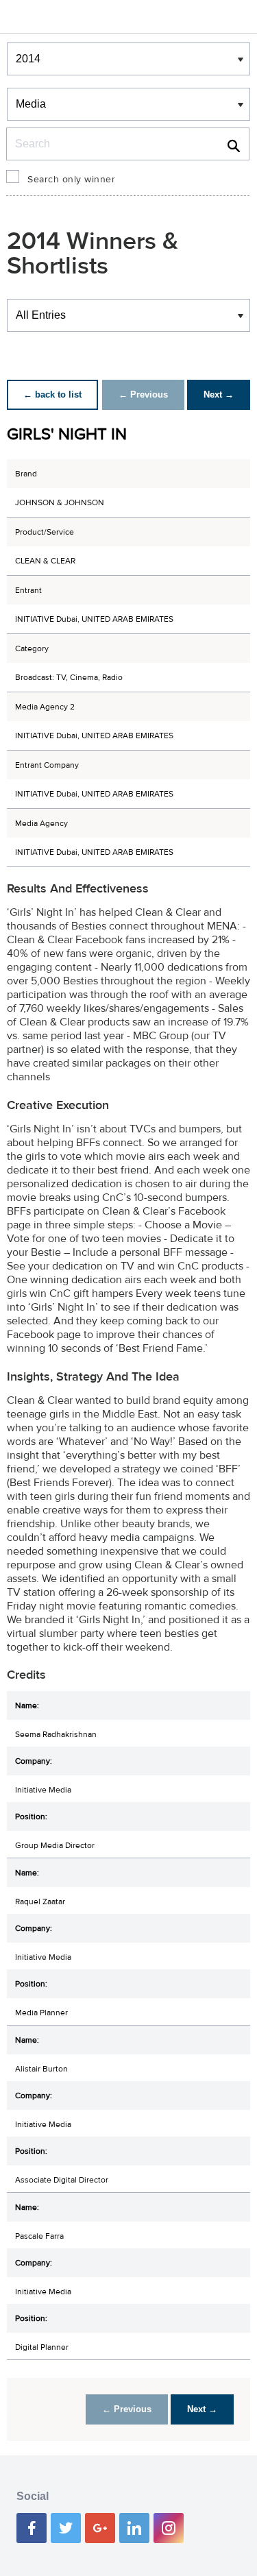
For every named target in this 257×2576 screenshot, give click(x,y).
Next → (219, 394)
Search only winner (71, 180)
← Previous (143, 394)
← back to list (52, 394)
